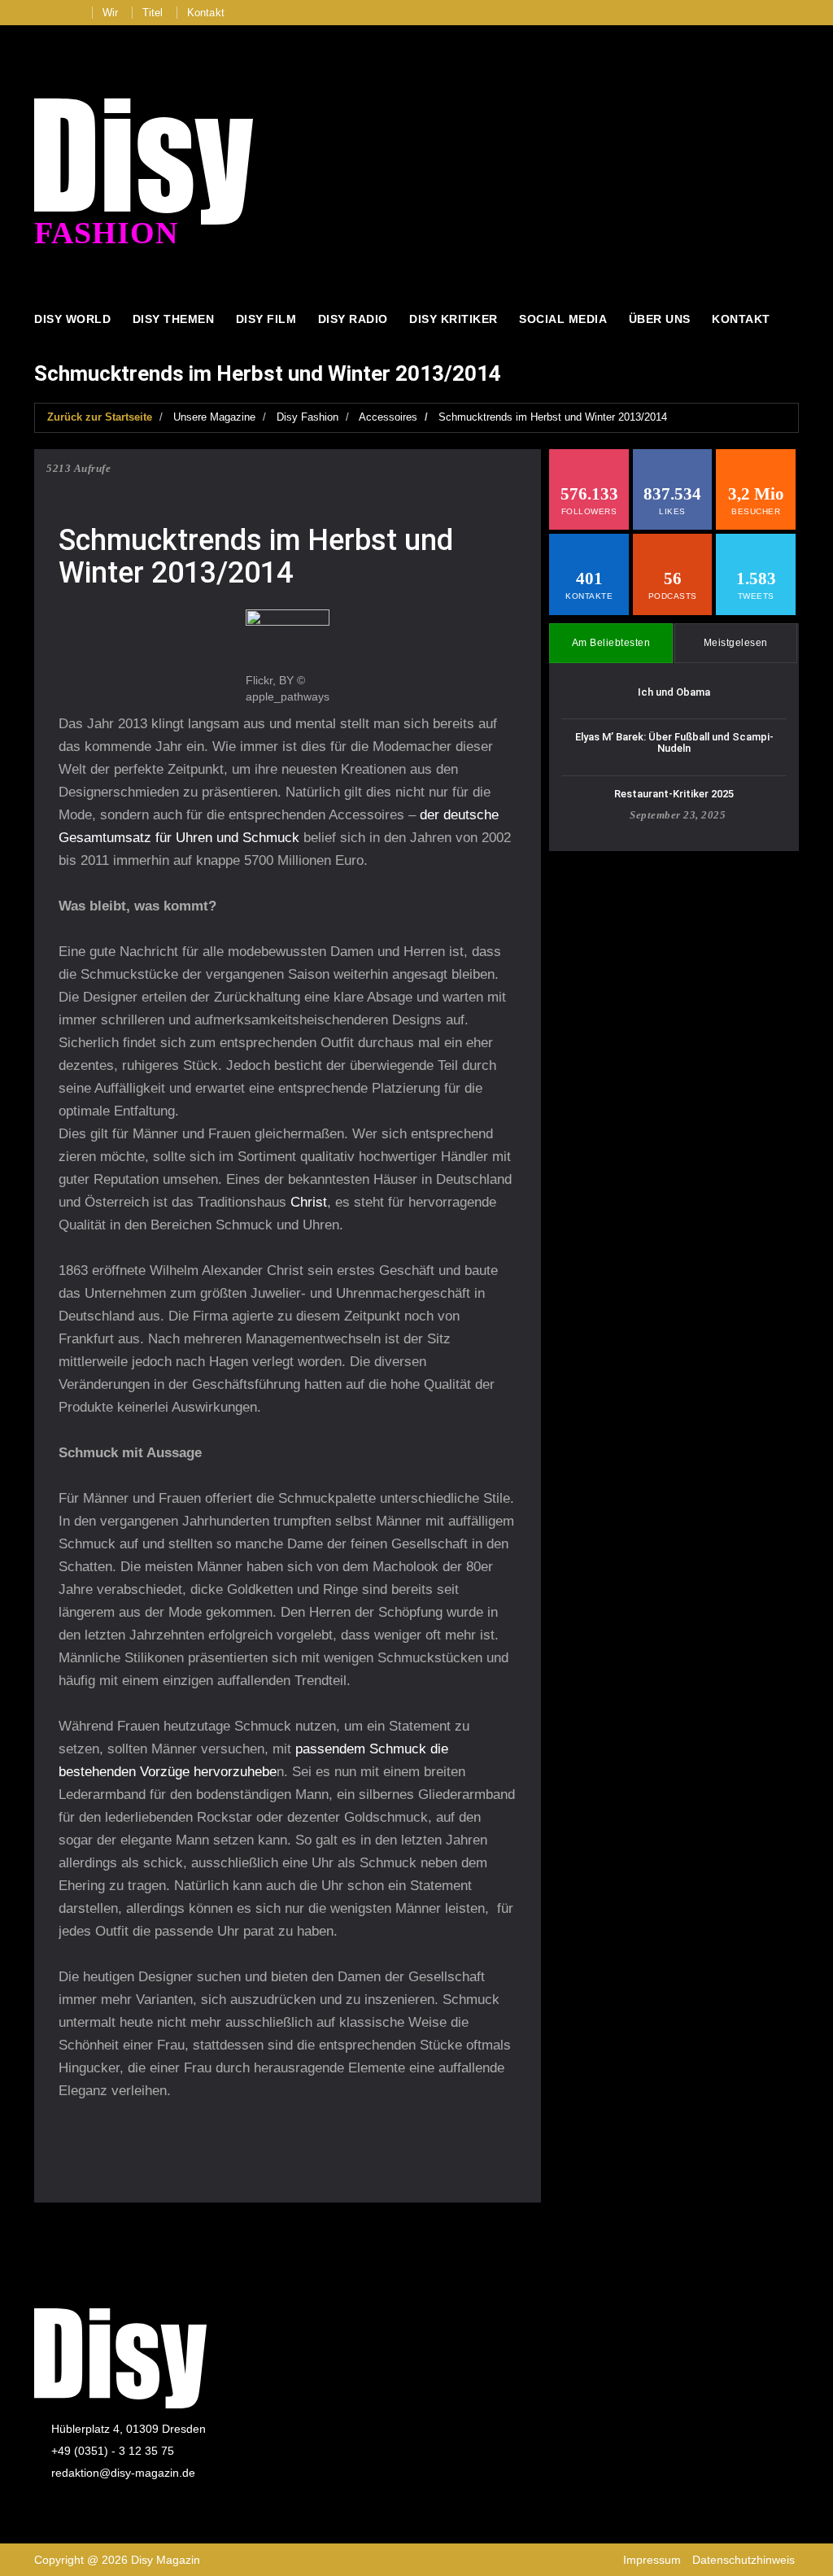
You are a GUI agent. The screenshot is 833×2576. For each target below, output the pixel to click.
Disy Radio (353, 319)
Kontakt (206, 13)
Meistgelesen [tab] (736, 643)
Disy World (72, 319)
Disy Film (266, 319)
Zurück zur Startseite (100, 417)
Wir (111, 13)
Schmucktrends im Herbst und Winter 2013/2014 (553, 417)
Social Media (563, 319)
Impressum (652, 2560)
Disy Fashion (307, 417)
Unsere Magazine (214, 417)
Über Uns (660, 319)
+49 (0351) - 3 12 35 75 (113, 2451)
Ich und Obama (674, 692)
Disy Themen (174, 319)
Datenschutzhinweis (744, 2560)
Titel (153, 13)
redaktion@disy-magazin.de (123, 2473)
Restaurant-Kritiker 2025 (674, 794)
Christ (309, 1202)
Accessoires (388, 417)
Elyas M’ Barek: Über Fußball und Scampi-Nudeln (674, 742)
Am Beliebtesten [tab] (611, 643)
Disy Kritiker (454, 319)
